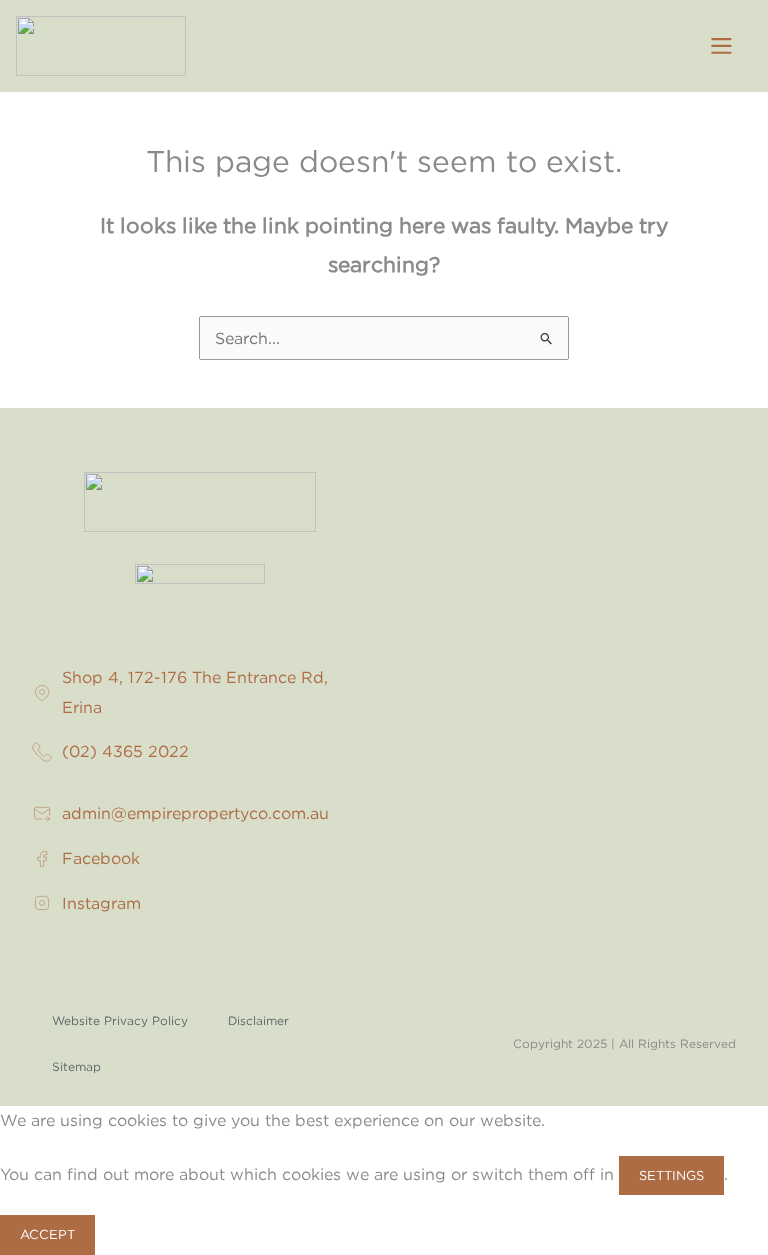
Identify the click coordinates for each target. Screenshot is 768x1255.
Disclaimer (258, 1020)
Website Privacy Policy (120, 1020)
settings (671, 1175)
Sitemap (76, 1066)
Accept (47, 1234)
